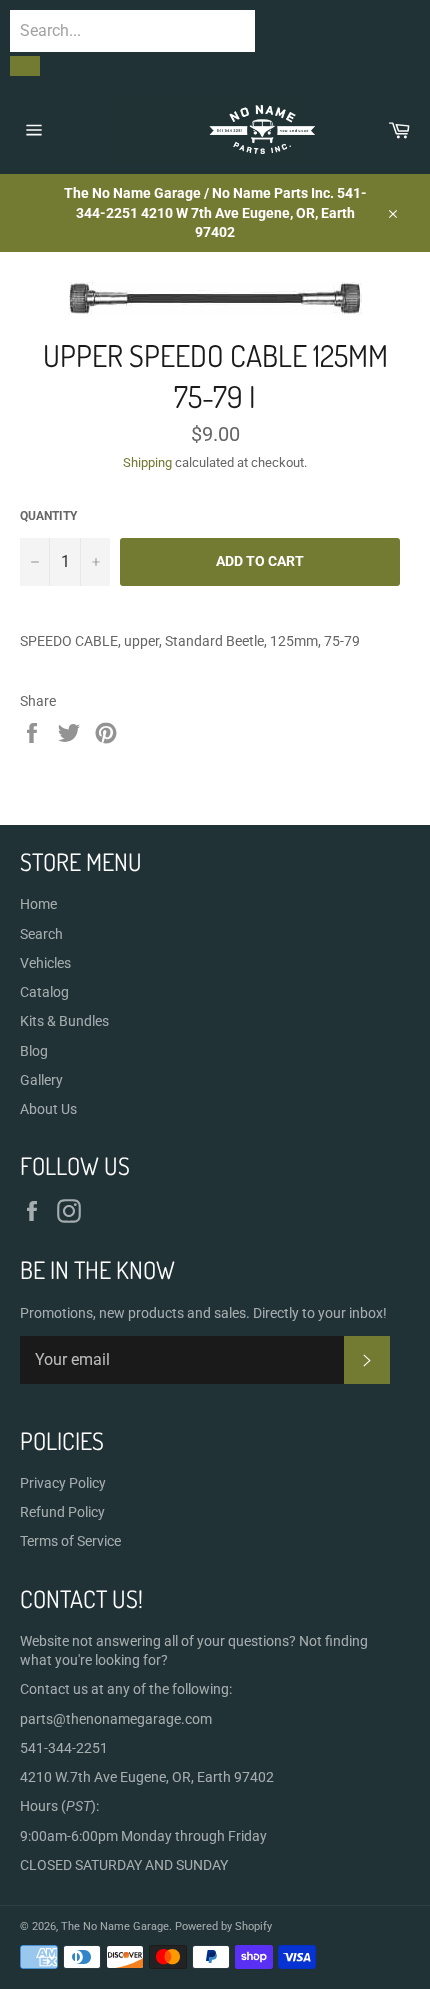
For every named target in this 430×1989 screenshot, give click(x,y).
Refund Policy (62, 1512)
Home (38, 904)
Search (41, 934)
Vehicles (45, 963)
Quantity (48, 516)
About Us (48, 1109)
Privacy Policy (63, 1483)
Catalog (44, 992)
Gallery (41, 1080)
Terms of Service (70, 1541)
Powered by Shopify (223, 1926)
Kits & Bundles (64, 1021)
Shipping (147, 462)
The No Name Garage (115, 1926)
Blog (34, 1051)
